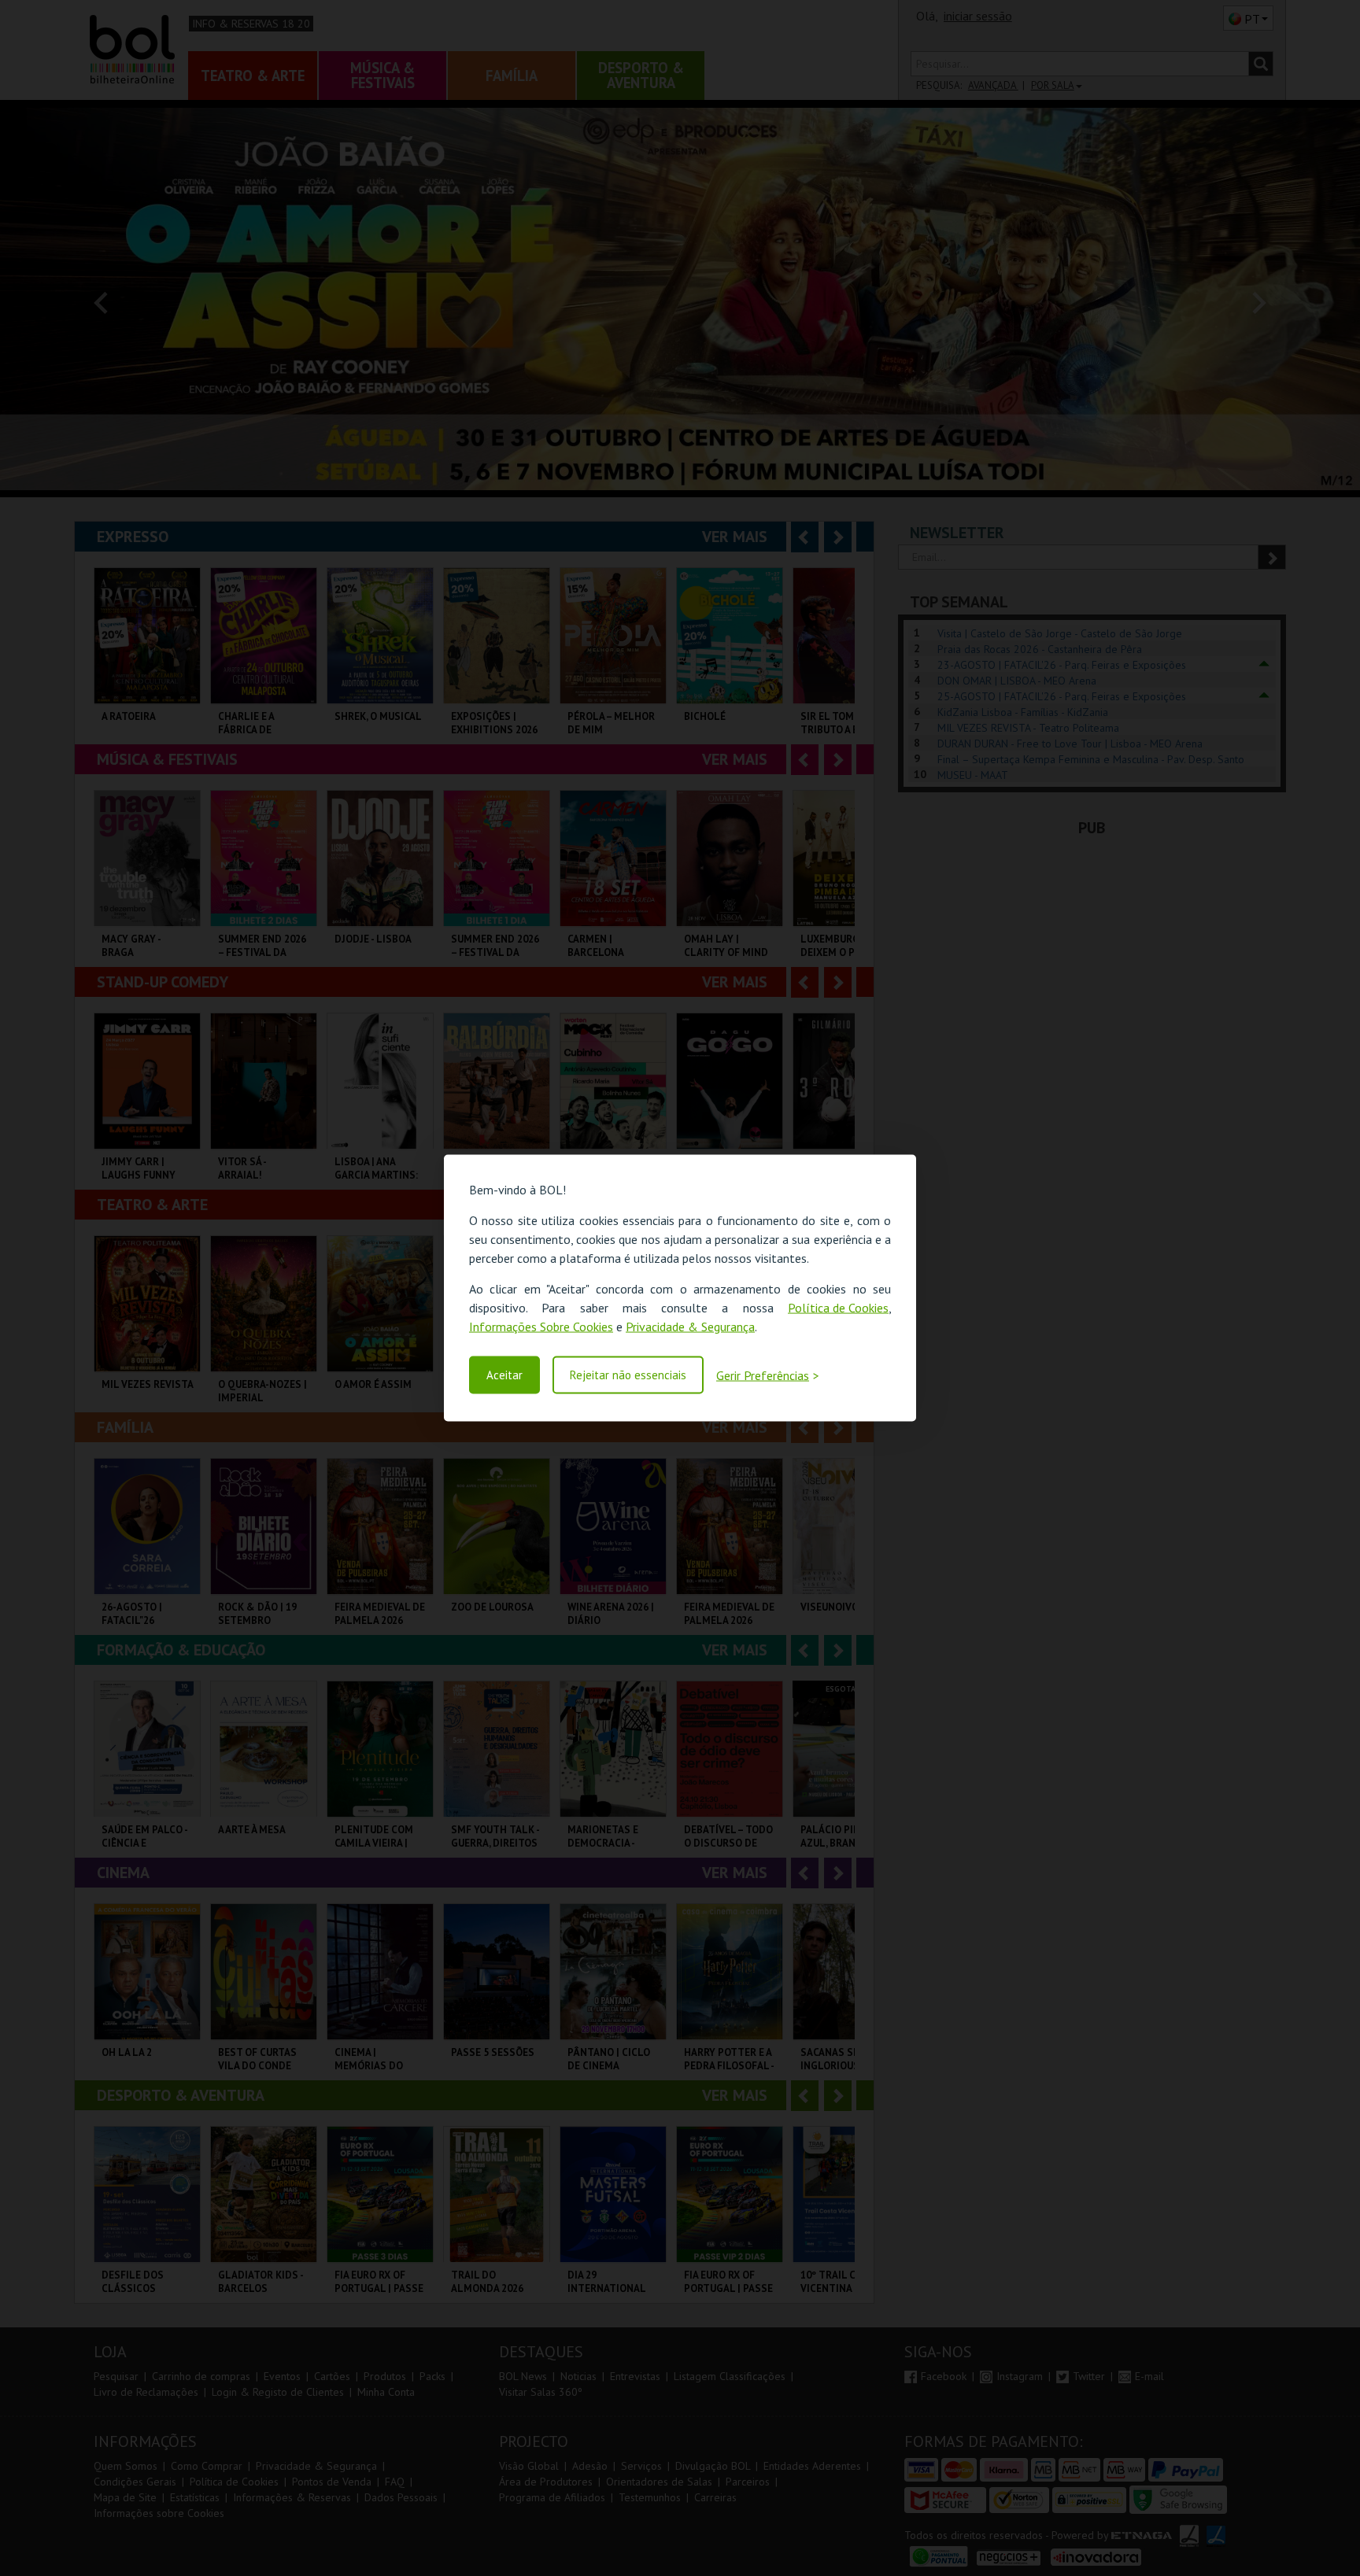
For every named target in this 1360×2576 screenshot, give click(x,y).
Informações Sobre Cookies (541, 1327)
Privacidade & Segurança (690, 1327)
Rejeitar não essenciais (628, 1375)
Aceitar (504, 1375)
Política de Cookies (838, 1308)
